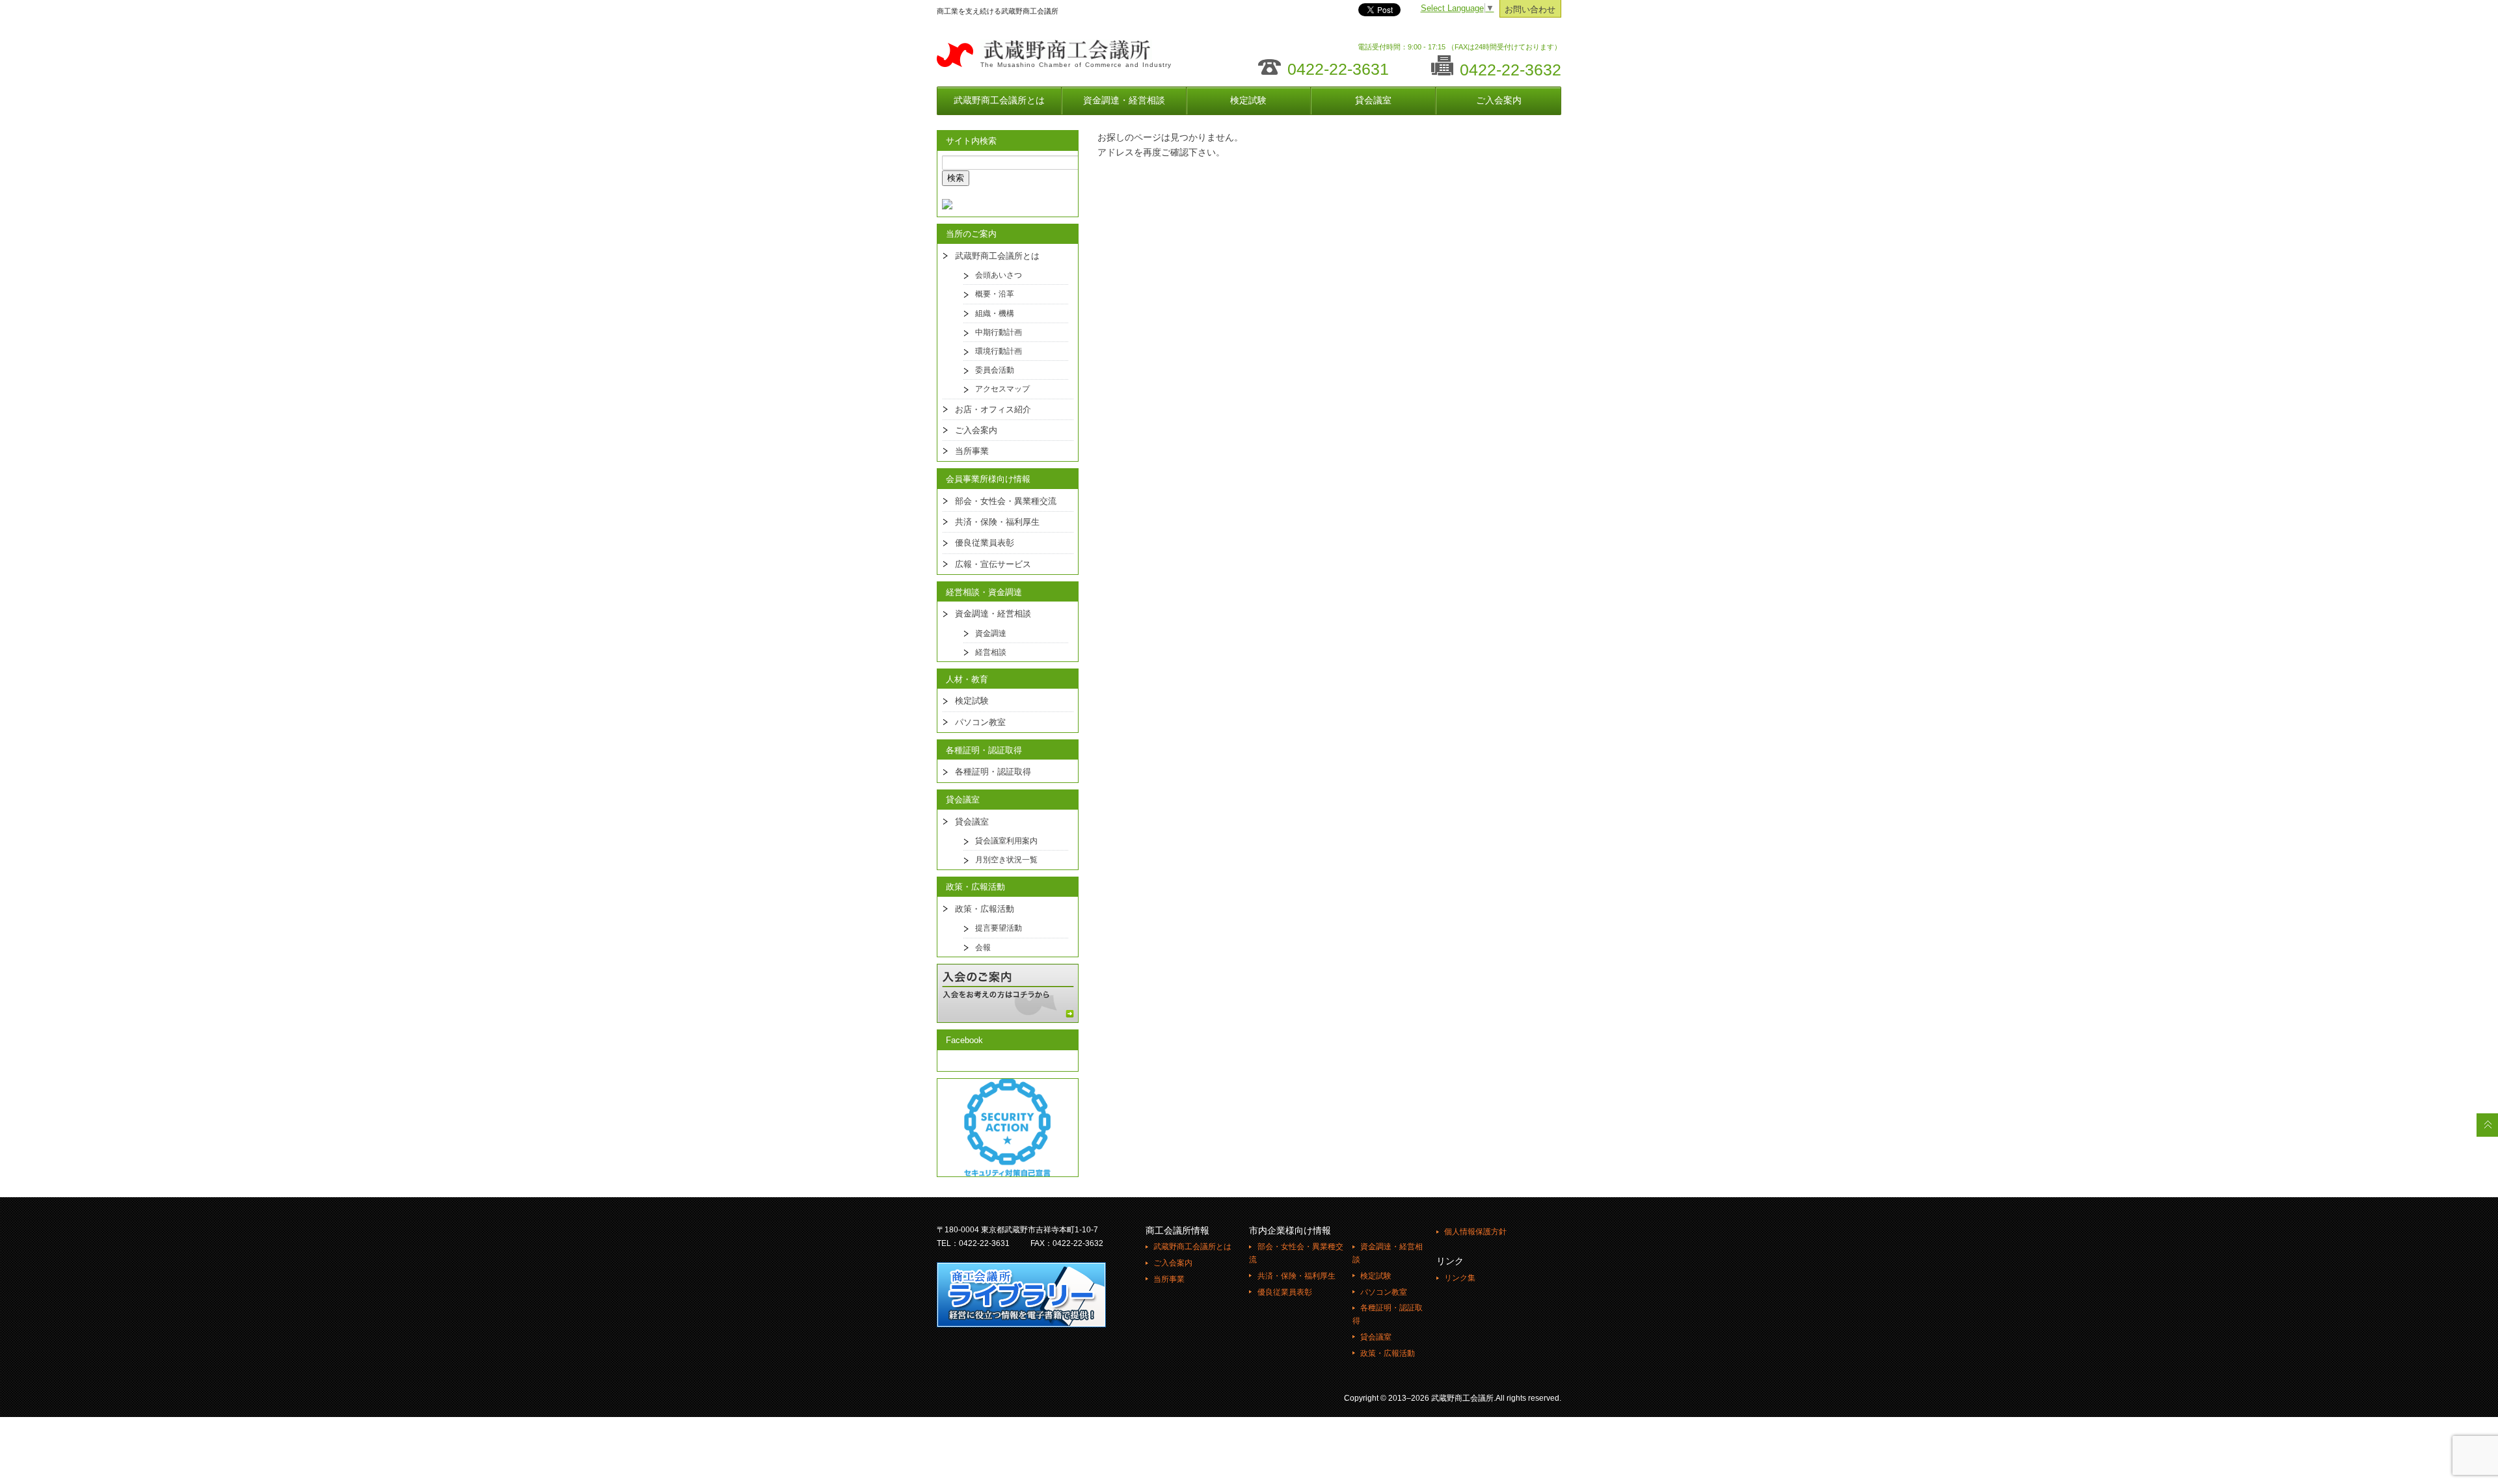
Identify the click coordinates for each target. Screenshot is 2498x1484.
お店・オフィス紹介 (993, 409)
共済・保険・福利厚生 (997, 522)
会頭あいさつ (999, 275)
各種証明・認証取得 (993, 772)
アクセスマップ (1002, 389)
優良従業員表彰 (985, 543)
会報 (983, 947)
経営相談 (991, 652)
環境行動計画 (999, 351)
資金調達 (991, 633)
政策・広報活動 (985, 909)
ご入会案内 (1499, 100)
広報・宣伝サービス (993, 564)
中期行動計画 (999, 332)
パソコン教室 (980, 722)
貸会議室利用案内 (1006, 841)
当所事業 (972, 451)
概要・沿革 (995, 294)
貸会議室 (1373, 100)
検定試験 (1248, 100)
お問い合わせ (1530, 10)
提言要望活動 (999, 928)
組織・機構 (995, 313)
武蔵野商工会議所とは (999, 100)
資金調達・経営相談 (1124, 100)
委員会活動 (995, 370)
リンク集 (1460, 1278)
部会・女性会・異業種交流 (1006, 501)
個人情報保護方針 (1475, 1232)
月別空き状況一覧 (1006, 860)
